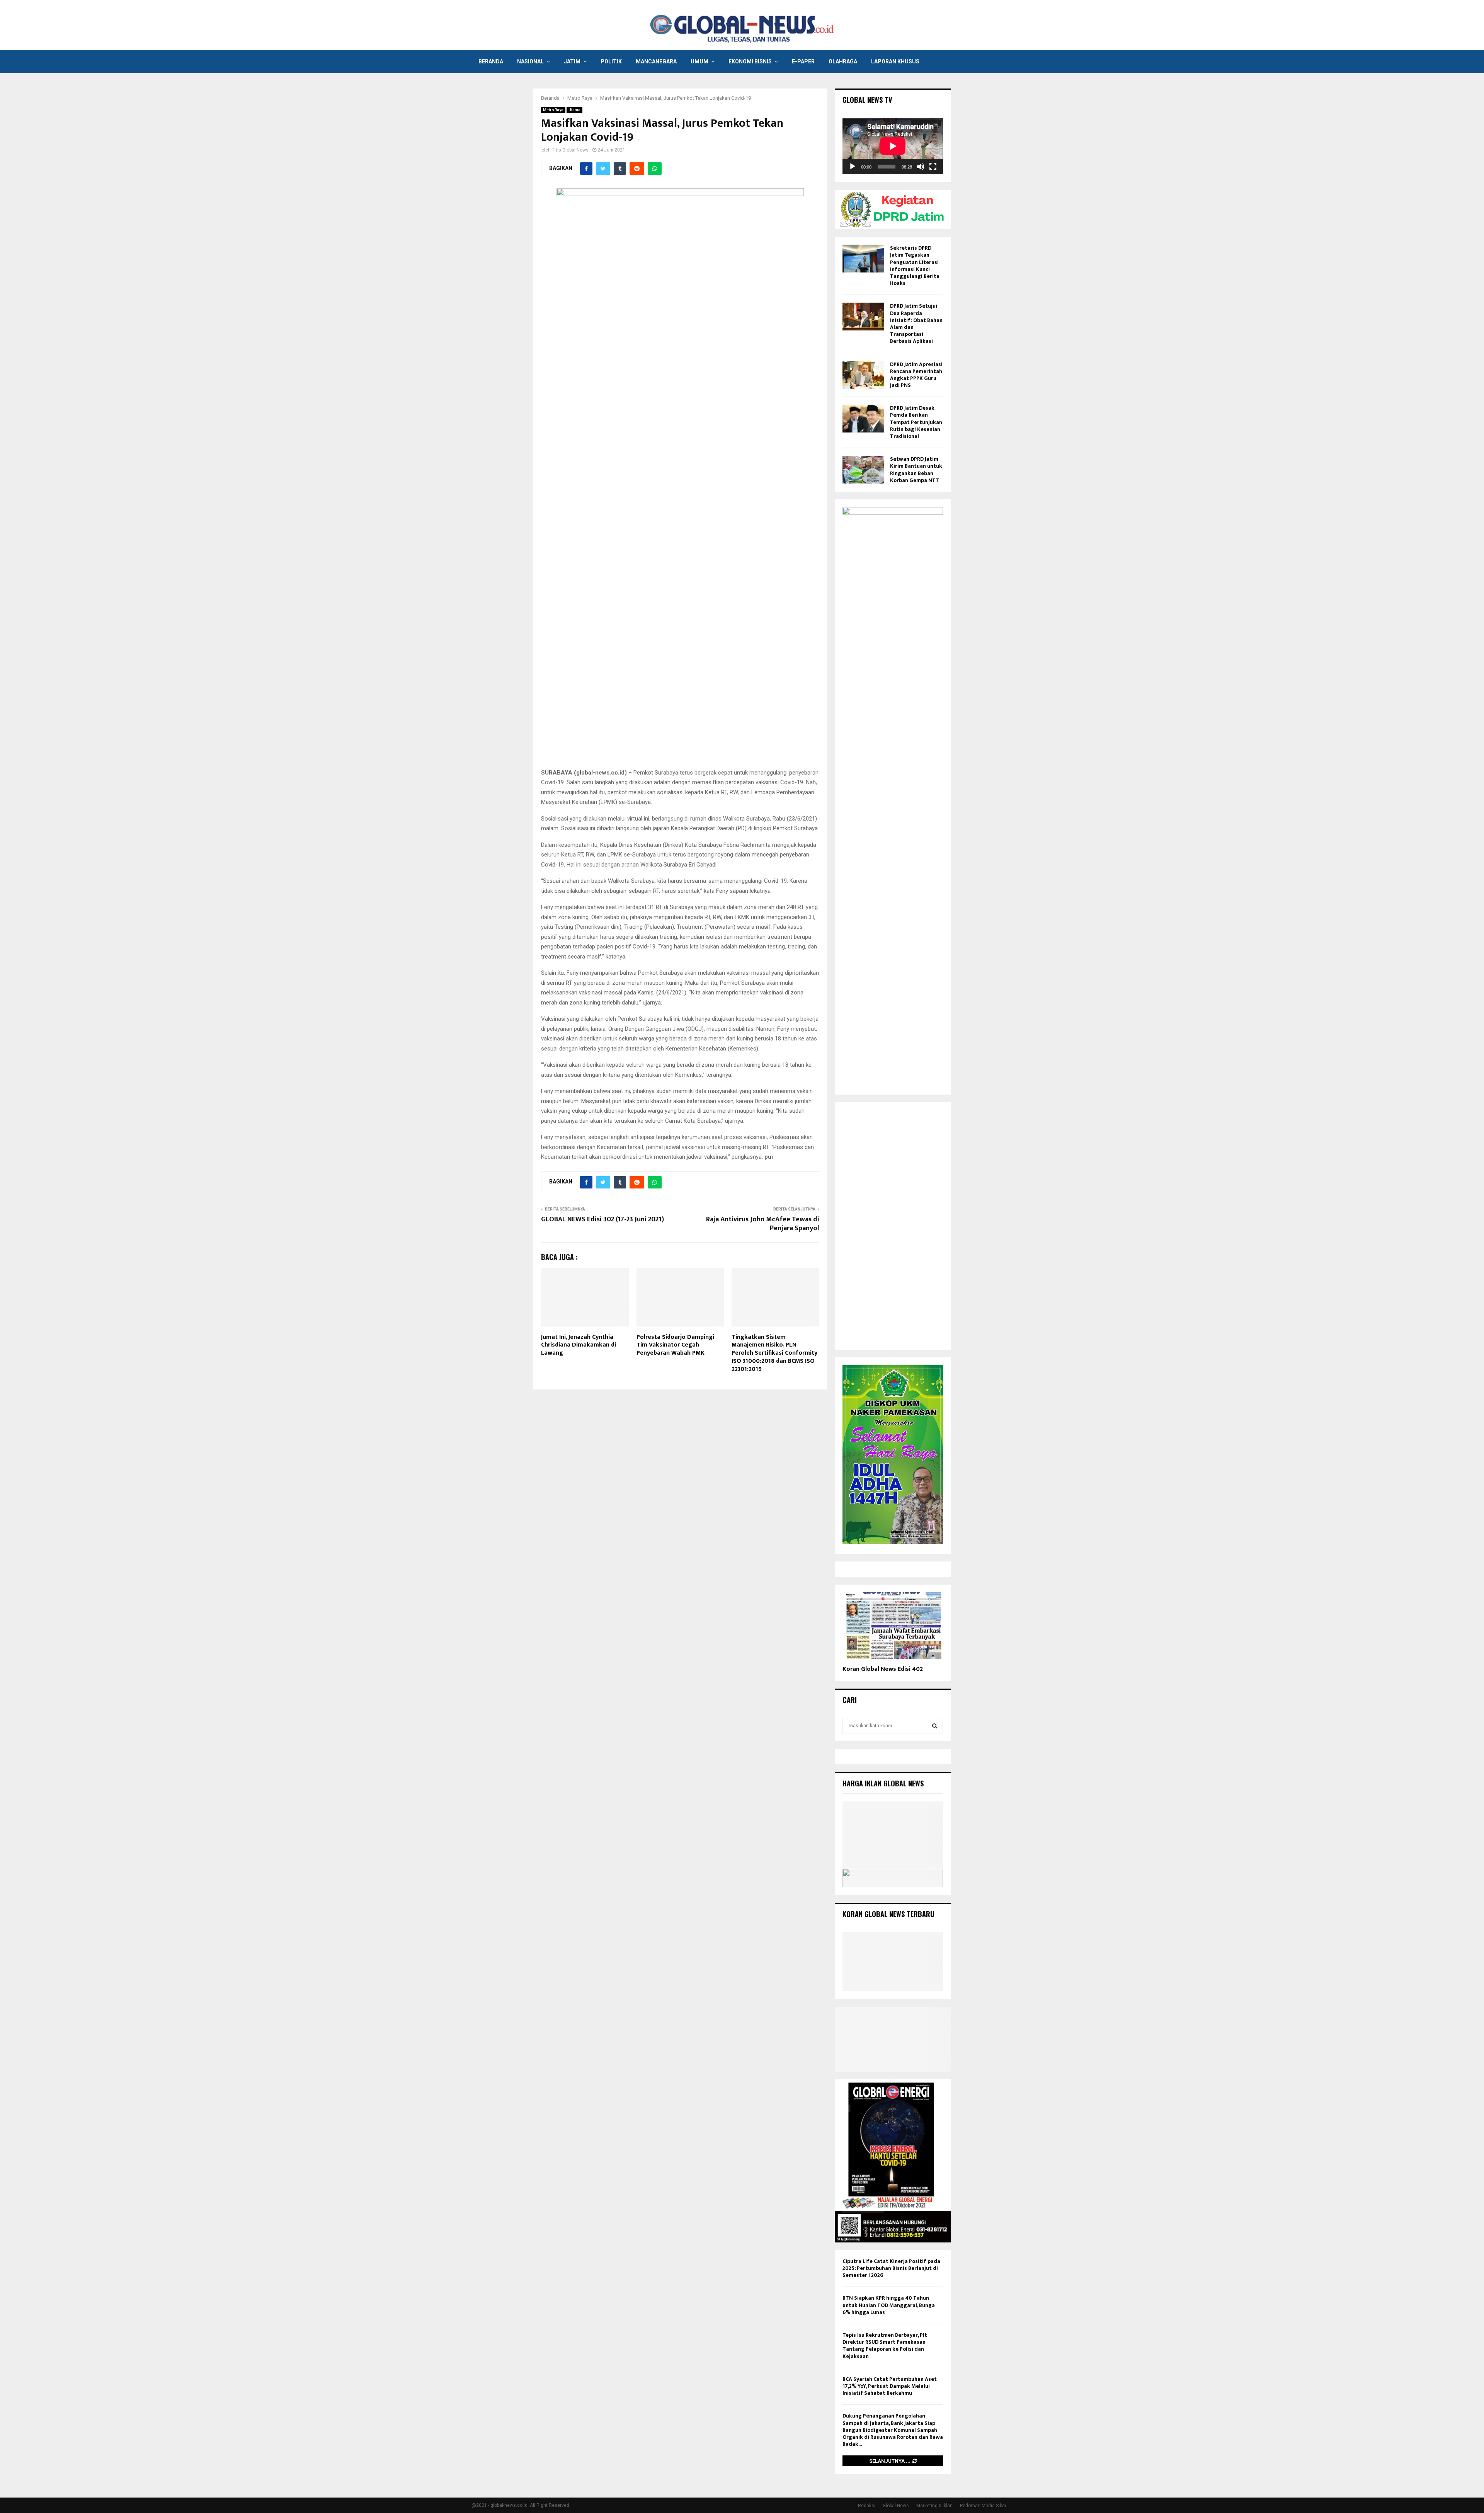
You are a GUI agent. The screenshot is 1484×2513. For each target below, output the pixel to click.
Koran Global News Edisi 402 (883, 1669)
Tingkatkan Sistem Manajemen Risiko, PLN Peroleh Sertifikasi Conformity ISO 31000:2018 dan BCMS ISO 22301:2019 (774, 1353)
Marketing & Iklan (934, 2506)
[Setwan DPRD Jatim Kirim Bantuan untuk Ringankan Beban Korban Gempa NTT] (863, 470)
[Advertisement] (893, 1226)
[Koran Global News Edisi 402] (893, 1626)
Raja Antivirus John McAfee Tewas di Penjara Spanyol (763, 1224)
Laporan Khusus (895, 61)
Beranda (491, 61)
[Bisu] (921, 167)
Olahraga (843, 61)
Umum (699, 61)
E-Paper (803, 61)
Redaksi (867, 2506)
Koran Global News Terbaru (888, 1914)
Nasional (530, 61)
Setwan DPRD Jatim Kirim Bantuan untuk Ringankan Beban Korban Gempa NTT (916, 470)
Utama (574, 110)
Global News (896, 2506)
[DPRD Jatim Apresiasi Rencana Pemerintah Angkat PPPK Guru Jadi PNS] (863, 375)
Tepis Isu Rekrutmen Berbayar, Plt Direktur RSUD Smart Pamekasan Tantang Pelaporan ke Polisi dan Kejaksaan (885, 2346)
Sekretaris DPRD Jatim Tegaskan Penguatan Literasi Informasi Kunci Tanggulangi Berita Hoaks (915, 266)
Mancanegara (656, 61)
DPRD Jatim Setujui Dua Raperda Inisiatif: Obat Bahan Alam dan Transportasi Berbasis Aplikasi (916, 323)
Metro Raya (553, 110)
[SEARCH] (935, 1726)
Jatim (572, 61)
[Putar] (853, 167)
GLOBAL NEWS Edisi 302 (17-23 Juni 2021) (602, 1219)
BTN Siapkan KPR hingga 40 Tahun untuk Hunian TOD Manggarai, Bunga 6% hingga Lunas (889, 2305)
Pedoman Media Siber (983, 2506)
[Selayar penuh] (933, 167)
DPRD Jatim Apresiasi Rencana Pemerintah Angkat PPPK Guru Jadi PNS (916, 375)
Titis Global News (570, 150)
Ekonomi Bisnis (750, 61)
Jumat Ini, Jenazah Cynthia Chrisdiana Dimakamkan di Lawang (579, 1345)
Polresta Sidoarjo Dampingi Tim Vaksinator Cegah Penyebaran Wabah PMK (675, 1345)
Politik (611, 61)
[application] (893, 146)
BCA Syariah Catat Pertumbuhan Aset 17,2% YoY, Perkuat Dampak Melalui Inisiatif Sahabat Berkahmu (890, 2386)
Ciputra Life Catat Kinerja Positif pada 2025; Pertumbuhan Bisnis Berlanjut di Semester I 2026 (891, 2268)
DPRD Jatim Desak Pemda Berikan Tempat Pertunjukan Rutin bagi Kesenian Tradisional (916, 422)
